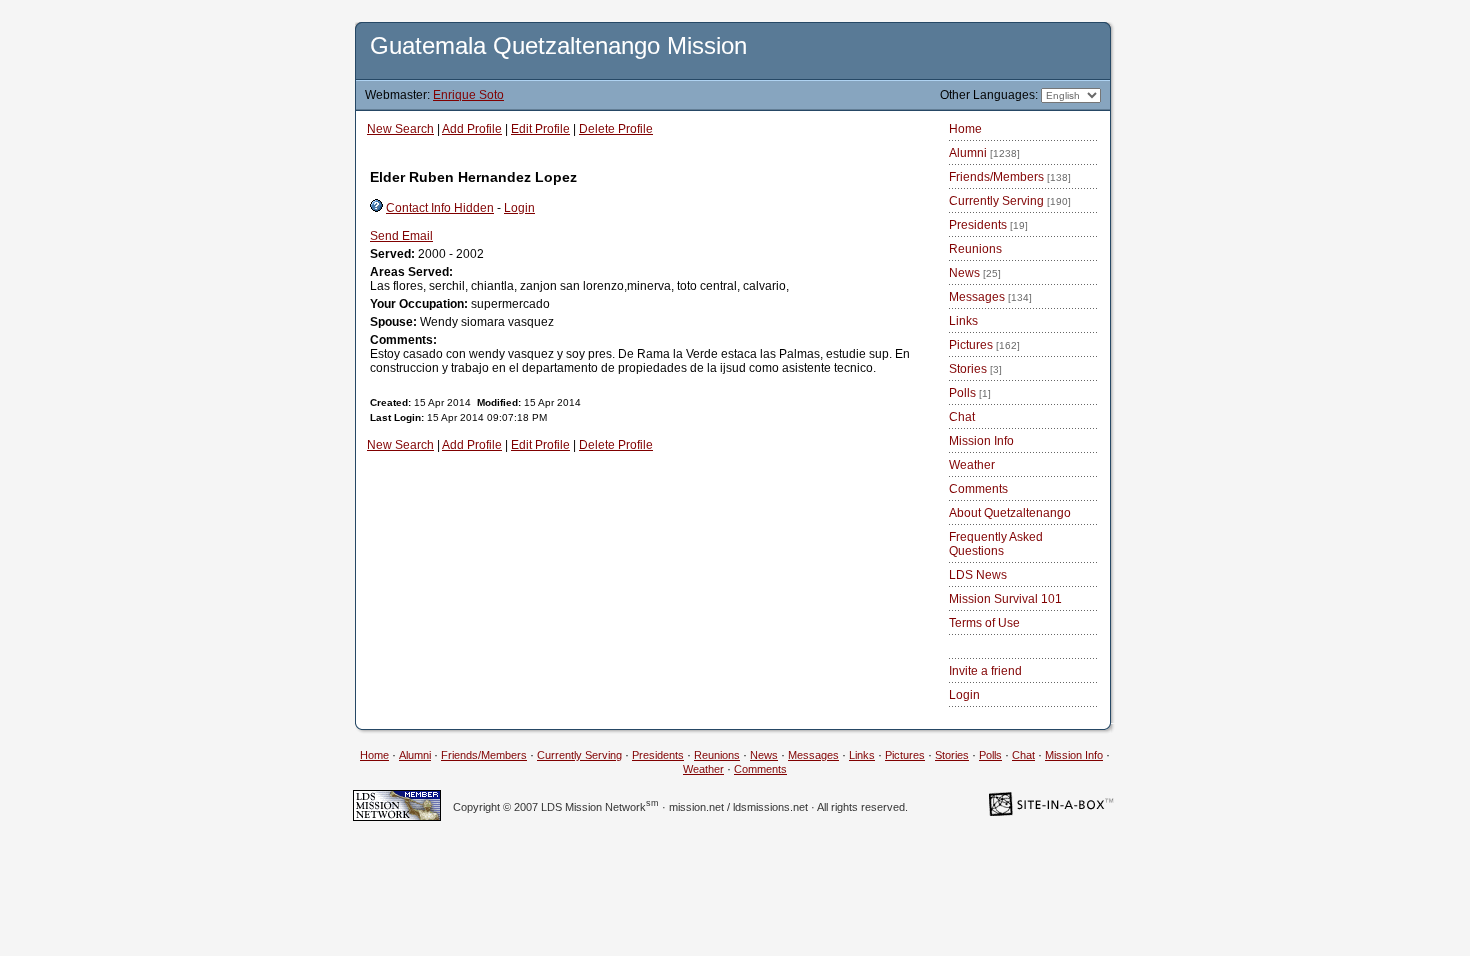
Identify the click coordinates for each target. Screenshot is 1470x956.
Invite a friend (985, 671)
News (975, 273)
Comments (978, 489)
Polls (970, 393)
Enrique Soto (468, 95)
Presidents (988, 225)
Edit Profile (540, 129)
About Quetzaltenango (1010, 513)
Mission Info (981, 441)
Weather (972, 465)
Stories (975, 369)
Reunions (975, 249)
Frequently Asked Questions (996, 544)
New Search (400, 129)
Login (519, 208)
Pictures (984, 345)
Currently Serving (1010, 201)
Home (965, 129)
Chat (962, 417)
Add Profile (472, 129)
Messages (990, 297)
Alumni (984, 153)
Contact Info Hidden (440, 208)
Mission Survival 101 (1005, 599)
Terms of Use (984, 623)
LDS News (978, 575)
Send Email (401, 236)
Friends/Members (1010, 177)
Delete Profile (616, 129)
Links (963, 321)
